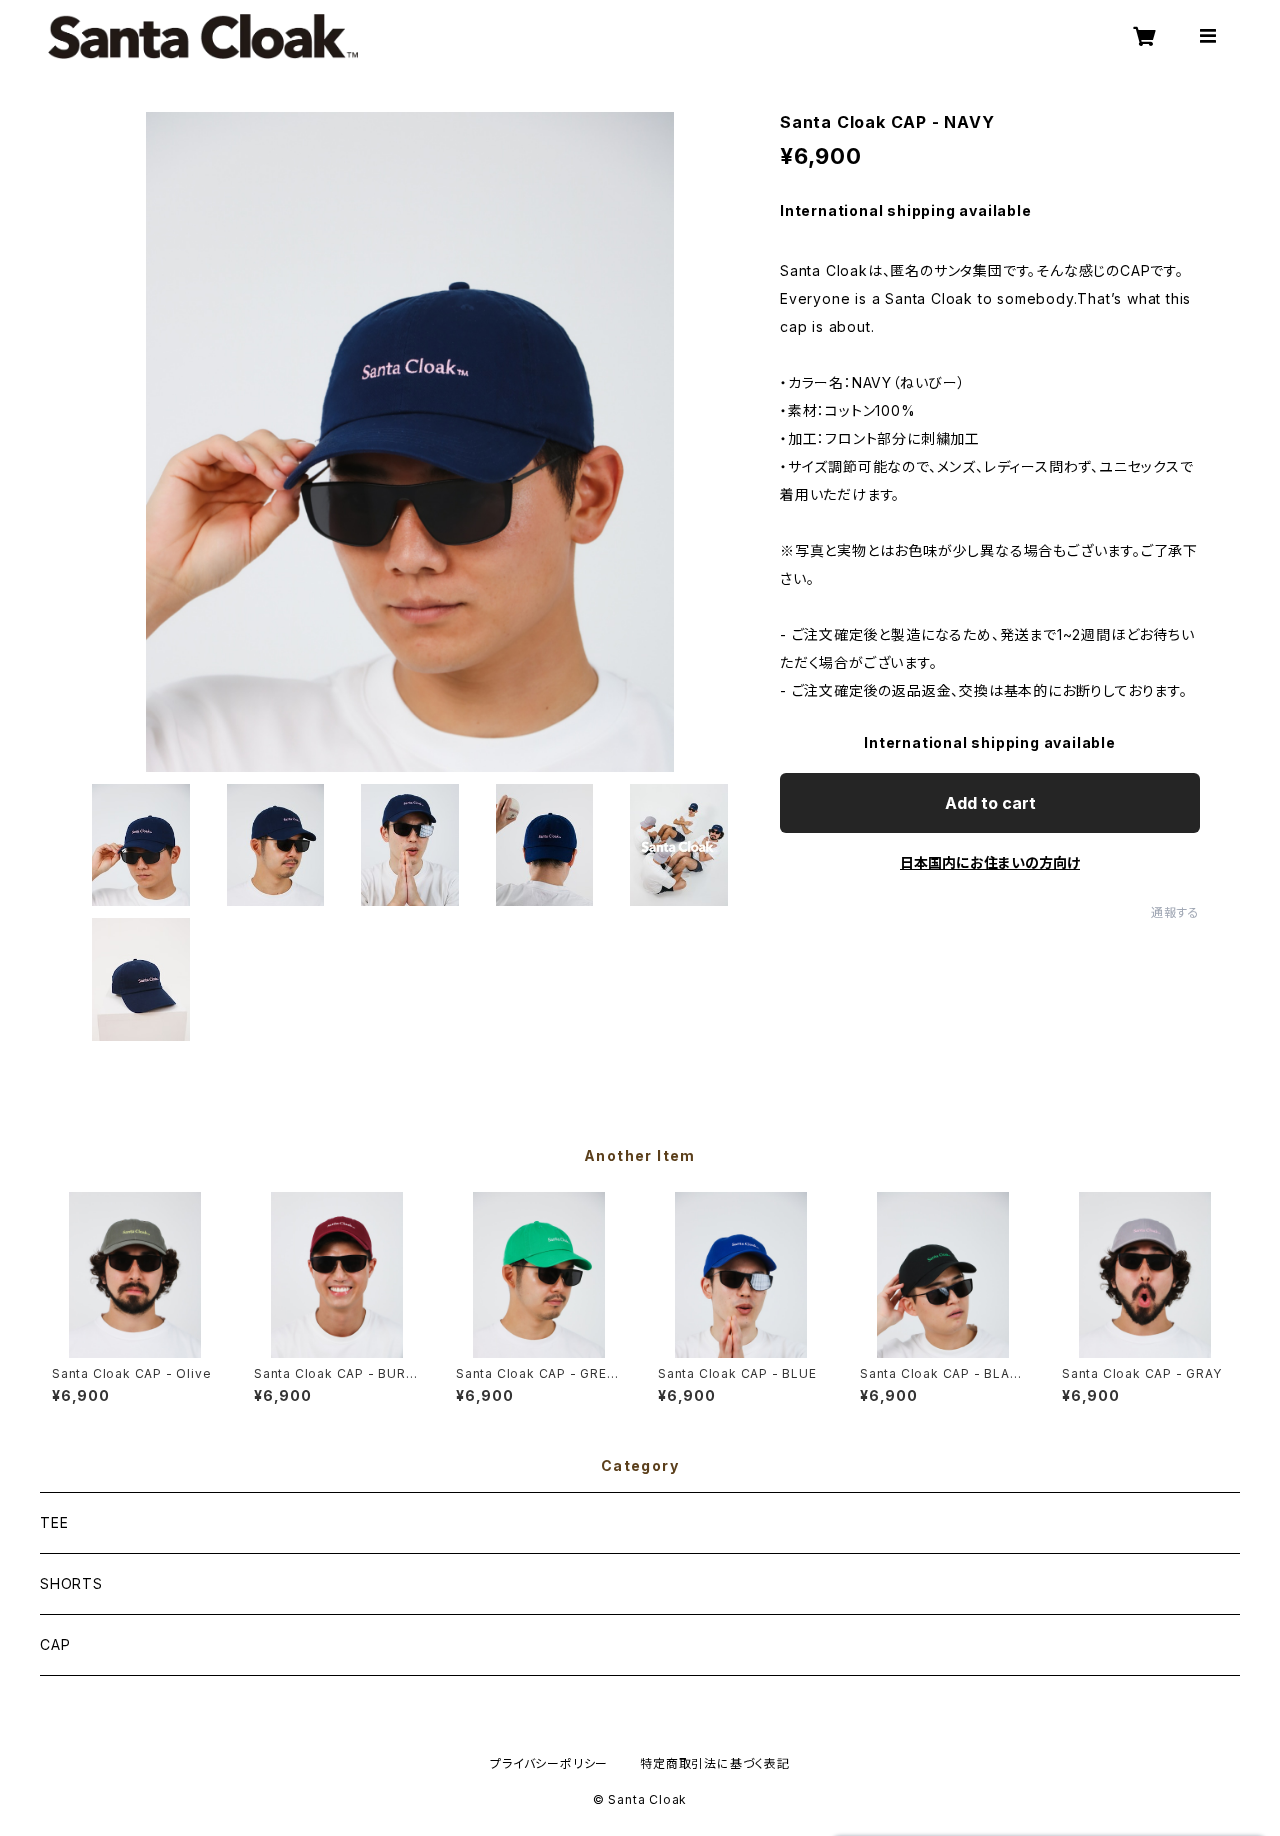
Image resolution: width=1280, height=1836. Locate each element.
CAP (55, 1644)
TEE (54, 1522)
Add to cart (990, 803)
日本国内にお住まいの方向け (990, 862)
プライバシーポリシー (549, 1763)
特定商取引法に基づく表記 (715, 1763)
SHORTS (71, 1583)
